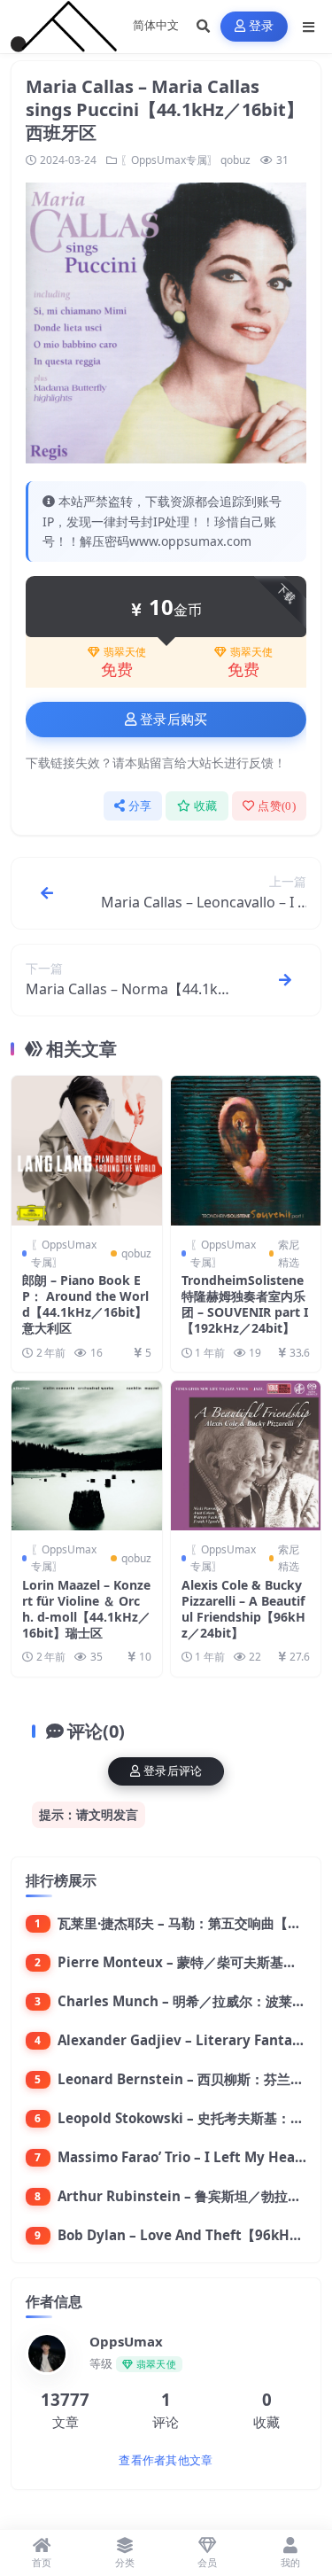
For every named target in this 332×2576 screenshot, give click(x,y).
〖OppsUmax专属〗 (169, 160)
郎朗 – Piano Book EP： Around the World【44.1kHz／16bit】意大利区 (85, 1304)
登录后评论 (173, 1771)
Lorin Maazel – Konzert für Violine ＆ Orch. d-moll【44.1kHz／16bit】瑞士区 (86, 1609)
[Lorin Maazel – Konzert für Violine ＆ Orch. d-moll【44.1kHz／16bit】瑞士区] (87, 1456)
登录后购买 (174, 720)
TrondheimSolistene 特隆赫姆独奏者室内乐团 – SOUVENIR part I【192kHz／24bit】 (245, 1304)
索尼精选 (289, 1253)
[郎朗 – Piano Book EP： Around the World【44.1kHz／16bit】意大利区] (87, 1151)
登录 (262, 26)
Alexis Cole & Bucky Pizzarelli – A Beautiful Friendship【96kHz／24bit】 (243, 1609)
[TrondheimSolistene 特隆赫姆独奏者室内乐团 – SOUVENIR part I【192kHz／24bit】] (246, 1151)
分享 (140, 806)
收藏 (206, 806)
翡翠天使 (125, 652)
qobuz (235, 160)
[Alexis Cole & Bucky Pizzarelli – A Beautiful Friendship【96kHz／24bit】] (246, 1456)
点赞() (277, 806)
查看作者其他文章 (166, 2460)
